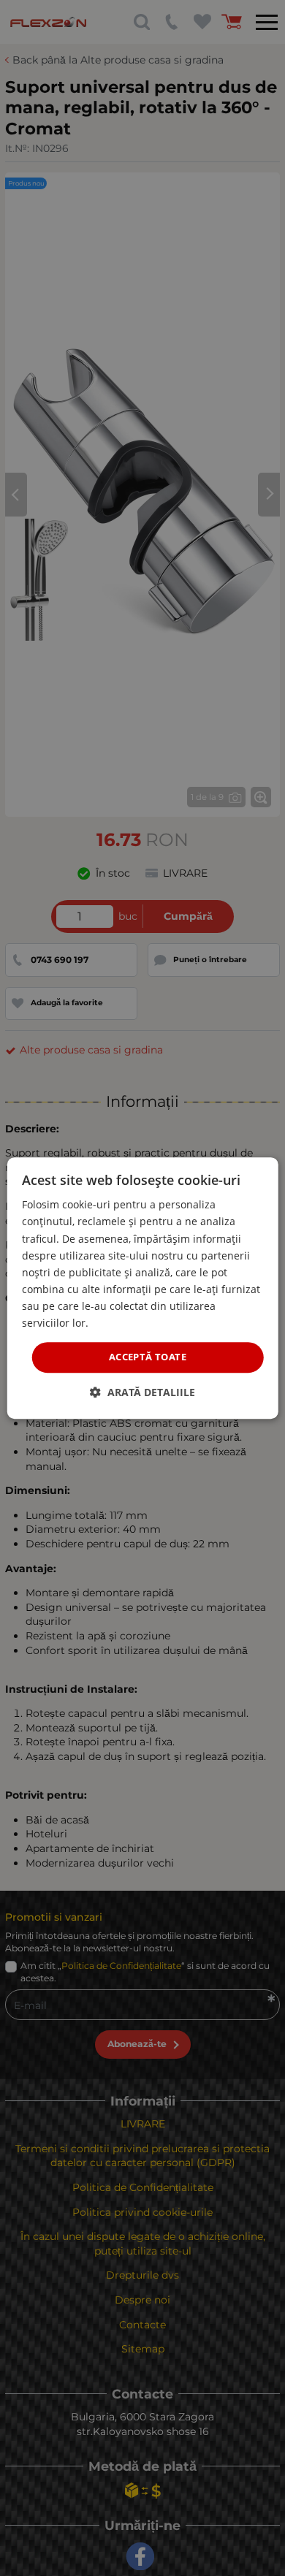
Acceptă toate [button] (148, 1357)
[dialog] (143, 1288)
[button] (142, 1392)
